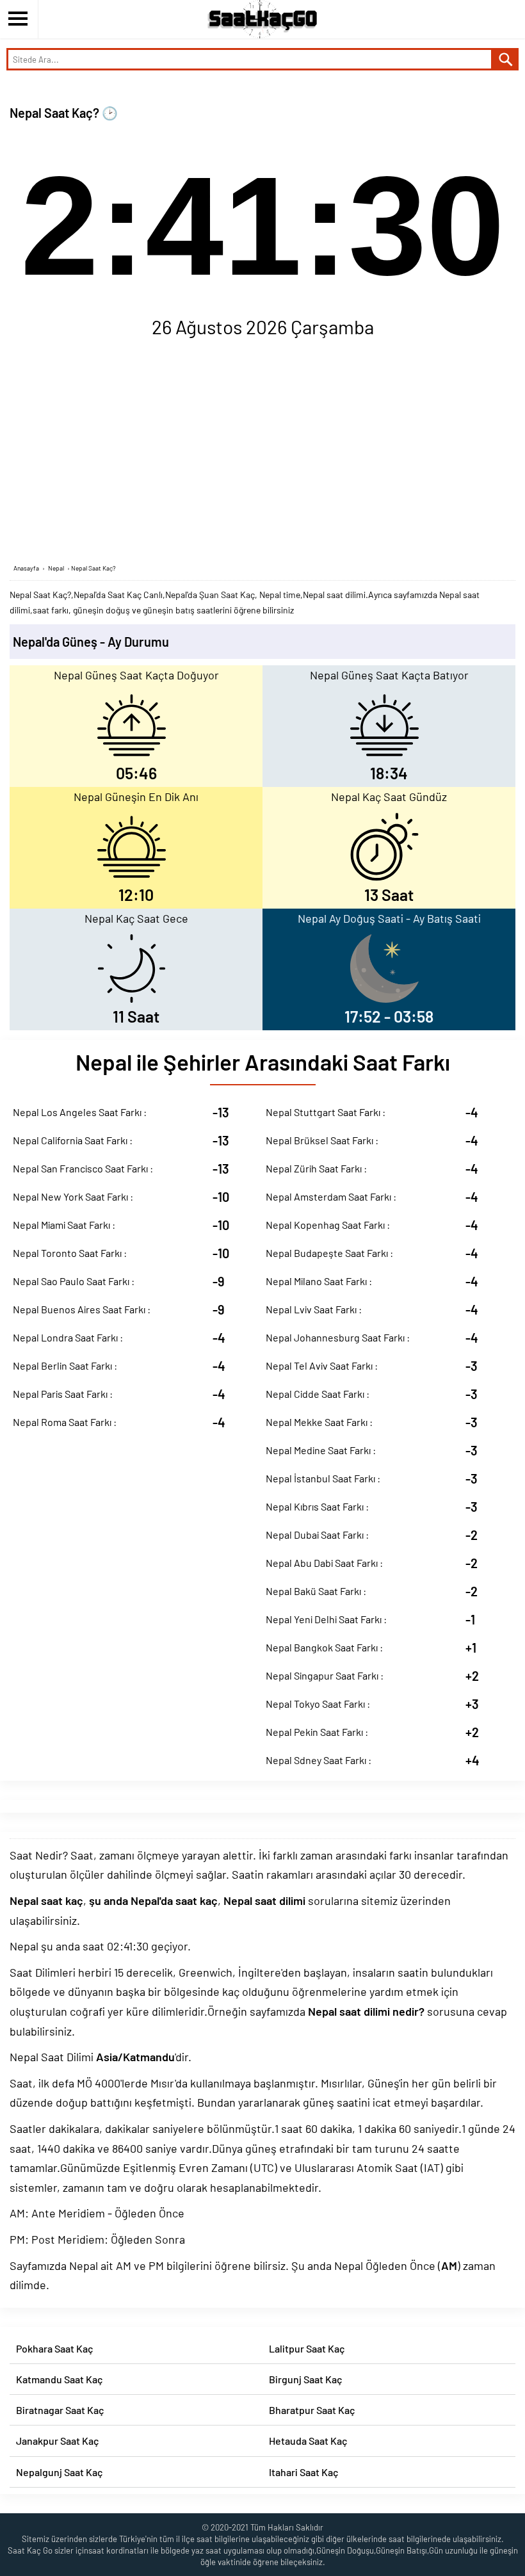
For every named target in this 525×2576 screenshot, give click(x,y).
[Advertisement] (262, 454)
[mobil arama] (506, 59)
